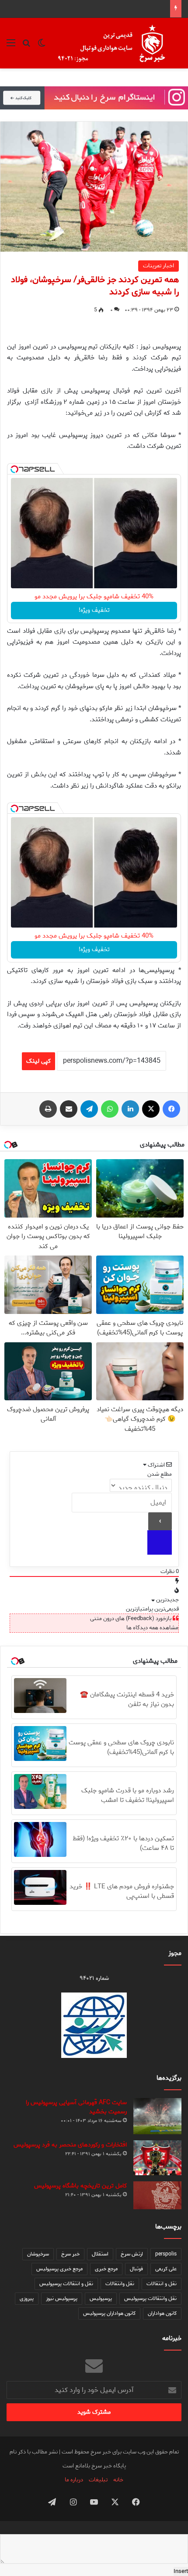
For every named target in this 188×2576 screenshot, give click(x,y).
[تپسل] (14, 469)
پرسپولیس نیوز (62, 2298)
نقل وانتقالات (120, 2284)
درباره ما (74, 2480)
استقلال (100, 2254)
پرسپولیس (101, 2298)
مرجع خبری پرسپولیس (59, 2269)
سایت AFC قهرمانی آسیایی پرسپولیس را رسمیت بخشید (76, 2107)
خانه (118, 2480)
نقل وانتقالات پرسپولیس (150, 2298)
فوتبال (136, 2269)
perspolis (166, 2254)
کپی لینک (38, 1061)
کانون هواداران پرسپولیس (109, 2313)
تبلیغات (98, 2480)
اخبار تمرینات (158, 266)
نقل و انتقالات (162, 2284)
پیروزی (27, 2298)
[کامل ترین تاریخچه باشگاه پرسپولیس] (157, 2195)
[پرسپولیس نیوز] (118, 43)
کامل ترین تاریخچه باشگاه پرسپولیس (80, 2186)
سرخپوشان (38, 2254)
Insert (181, 2571)
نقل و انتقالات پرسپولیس (66, 2284)
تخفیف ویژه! (94, 610)
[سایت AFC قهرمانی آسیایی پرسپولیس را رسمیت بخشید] (157, 2116)
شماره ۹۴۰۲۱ (94, 1978)
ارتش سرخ (132, 2254)
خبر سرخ (70, 2254)
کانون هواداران (162, 2313)
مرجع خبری (106, 2269)
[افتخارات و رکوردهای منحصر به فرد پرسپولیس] (157, 2158)
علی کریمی (166, 2269)
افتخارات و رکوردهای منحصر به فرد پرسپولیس (70, 2145)
